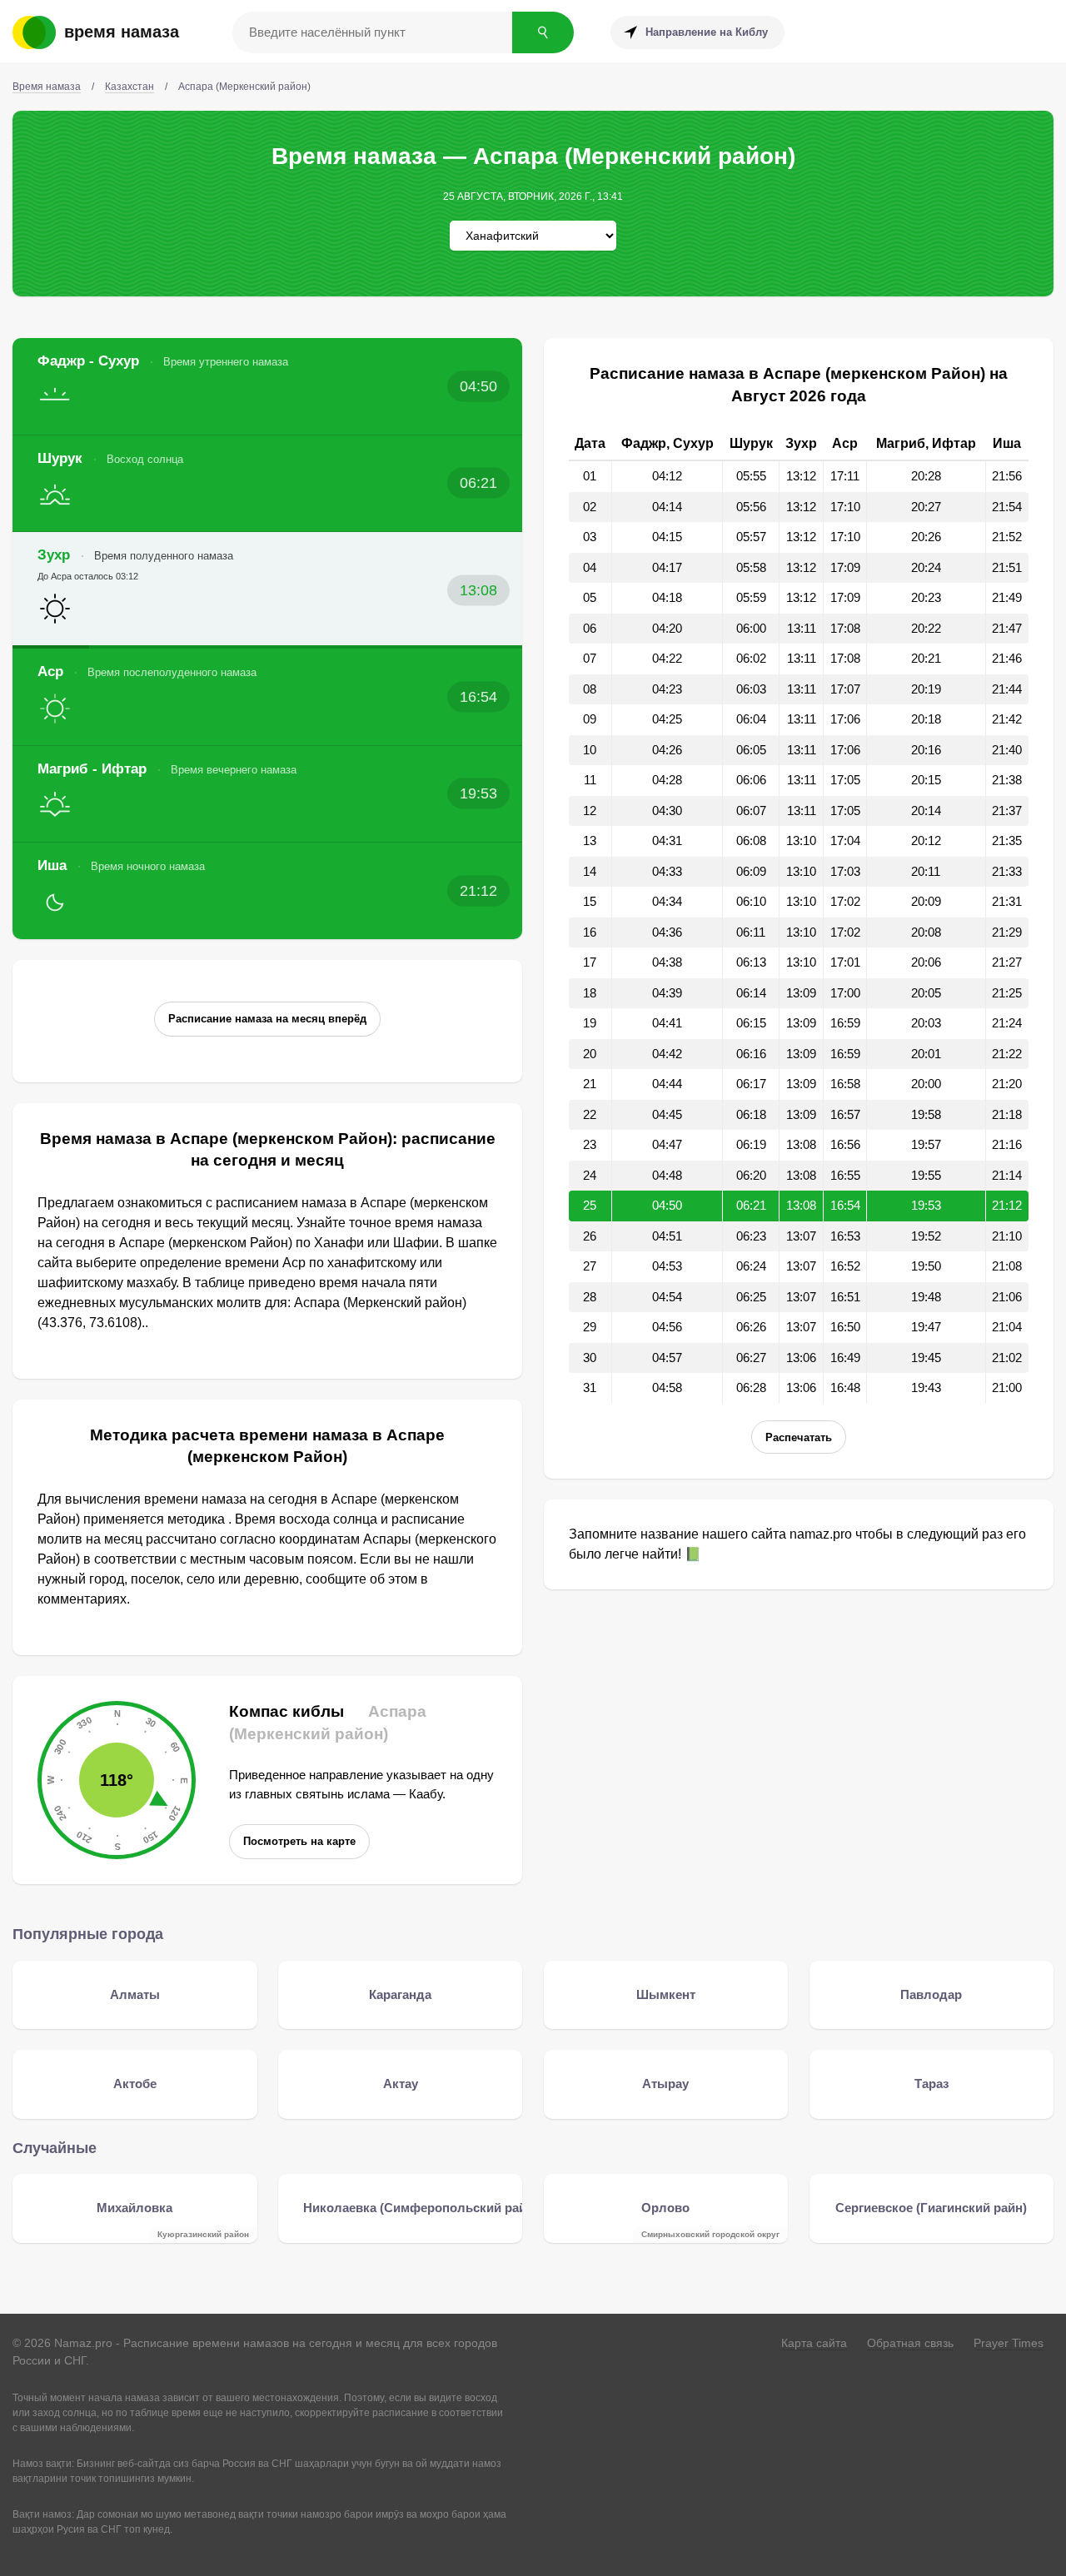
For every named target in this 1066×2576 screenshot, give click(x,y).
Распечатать (799, 1437)
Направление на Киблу (707, 32)
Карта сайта (814, 2343)
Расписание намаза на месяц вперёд (267, 1019)
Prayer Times (1009, 2343)
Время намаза (122, 32)
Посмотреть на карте (299, 1841)
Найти (543, 32)
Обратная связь (910, 2343)
